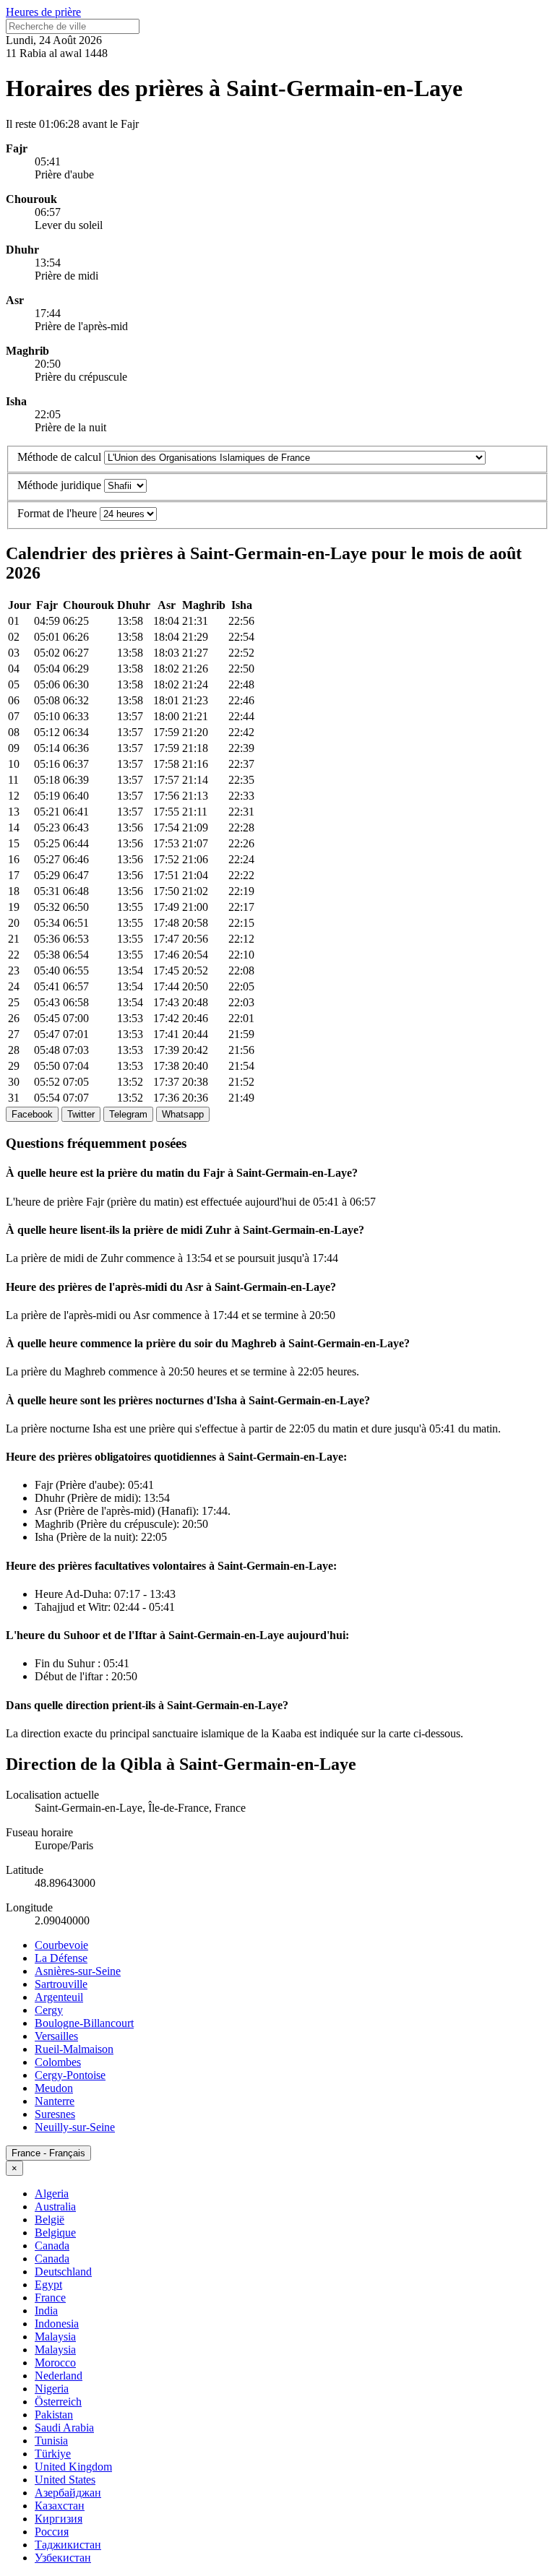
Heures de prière (43, 12)
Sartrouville (61, 1984)
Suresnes (55, 2114)
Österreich (58, 2402)
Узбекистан (63, 2558)
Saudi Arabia (64, 2428)
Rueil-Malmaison (74, 2049)
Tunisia (51, 2441)
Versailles (56, 2036)
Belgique (55, 2233)
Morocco (55, 2363)
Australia (55, 2207)
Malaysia (55, 2337)
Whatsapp (183, 1114)
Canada (52, 2246)
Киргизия (59, 2519)
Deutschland (63, 2272)
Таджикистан (68, 2545)
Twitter (81, 1114)
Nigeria (52, 2389)
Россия (52, 2532)
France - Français (48, 2153)
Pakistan (54, 2415)
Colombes (58, 2062)
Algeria (52, 2194)
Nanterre (55, 2101)
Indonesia (57, 2324)
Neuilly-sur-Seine (75, 2127)
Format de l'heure (57, 513)
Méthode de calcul (59, 457)
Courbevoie (61, 1945)
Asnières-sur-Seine (78, 1971)
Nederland (59, 2376)
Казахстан (60, 2506)
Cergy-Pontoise (70, 2075)
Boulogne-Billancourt (84, 2023)
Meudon (54, 2088)
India (46, 2311)
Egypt (48, 2285)
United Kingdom (73, 2467)
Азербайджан (68, 2493)
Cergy (49, 2010)
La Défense (61, 1958)
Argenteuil (59, 1997)
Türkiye (53, 2454)
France (50, 2298)
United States (65, 2480)
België (50, 2220)
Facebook (32, 1114)
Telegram (128, 1114)
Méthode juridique (59, 485)
